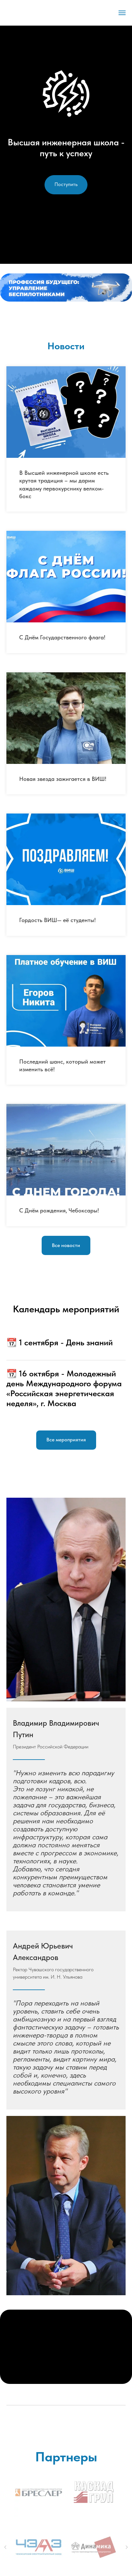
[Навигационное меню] (122, 13)
